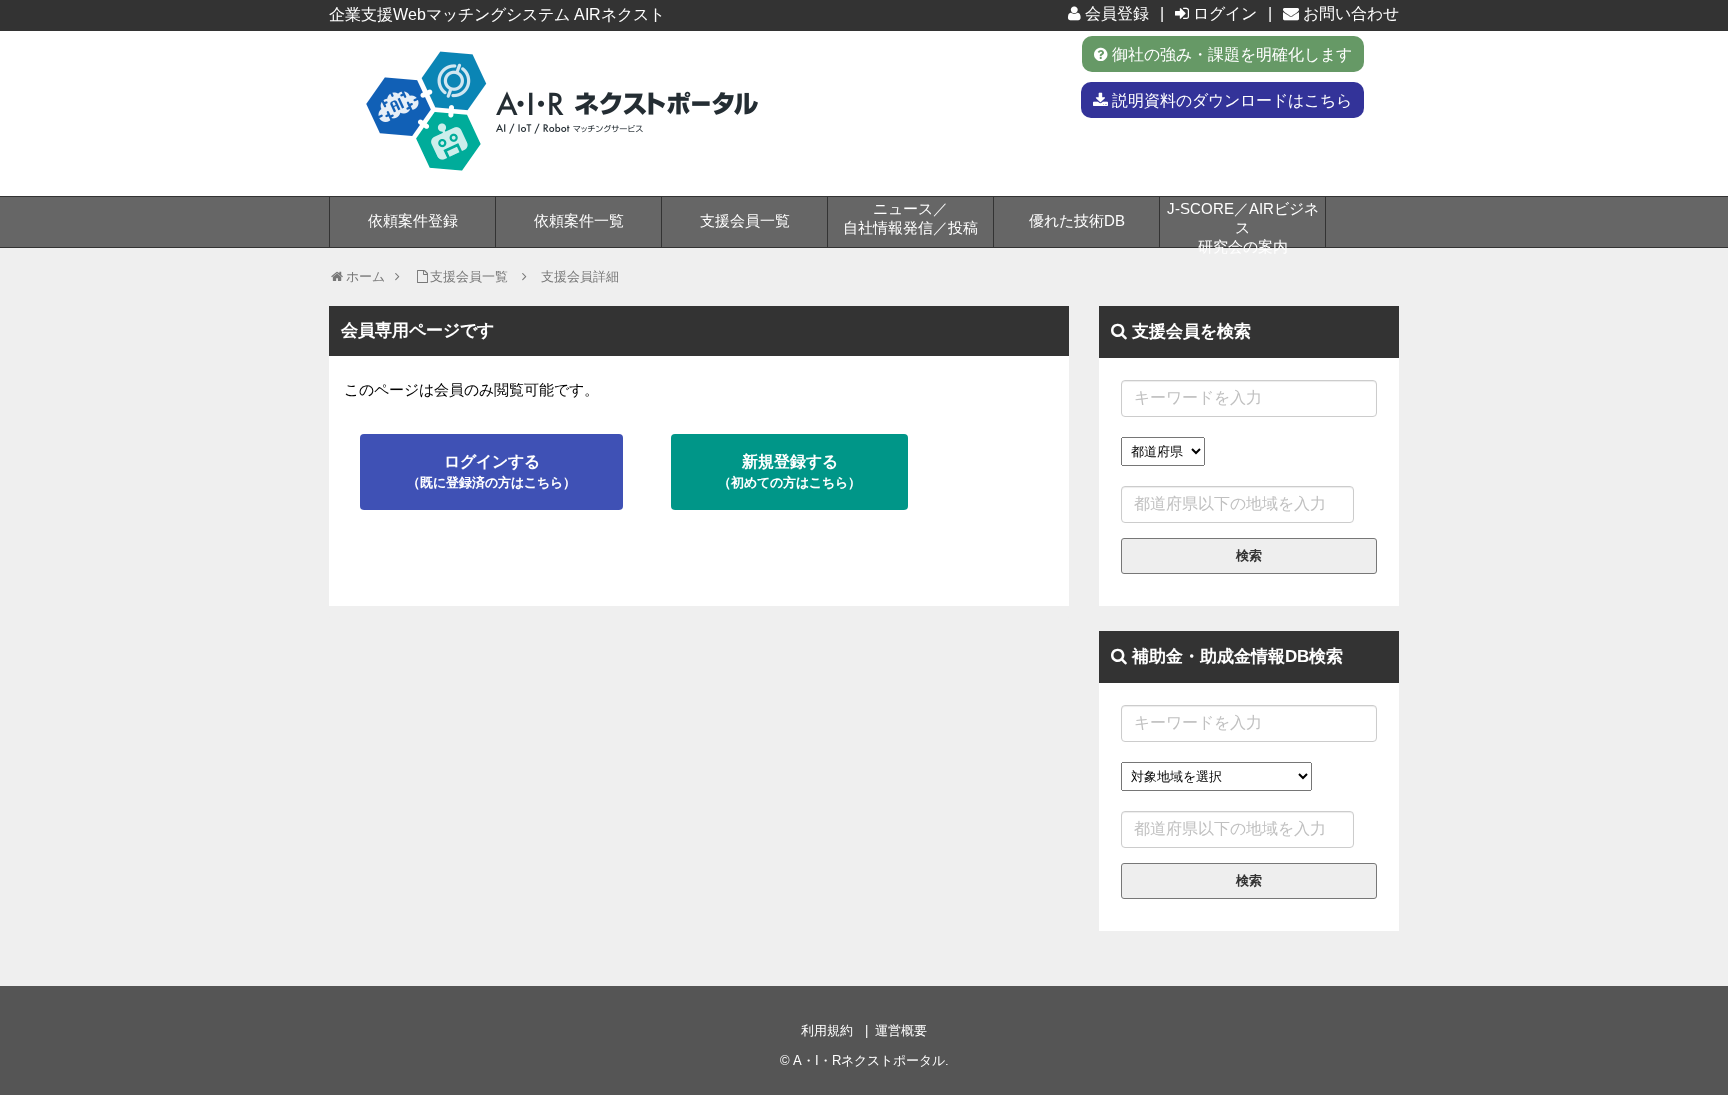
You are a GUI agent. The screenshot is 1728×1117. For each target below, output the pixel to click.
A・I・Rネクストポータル (869, 1060)
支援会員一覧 (745, 220)
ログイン (1223, 13)
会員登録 (1115, 13)
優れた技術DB (1077, 220)
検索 (1249, 555)
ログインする (491, 471)
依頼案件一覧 (579, 220)
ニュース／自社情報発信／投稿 (910, 218)
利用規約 (827, 1030)
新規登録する (789, 471)
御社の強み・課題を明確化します (1230, 54)
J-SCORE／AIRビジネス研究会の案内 (1243, 223)
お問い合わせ (1349, 13)
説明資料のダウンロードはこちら (1230, 100)
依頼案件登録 (413, 220)
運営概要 (901, 1030)
